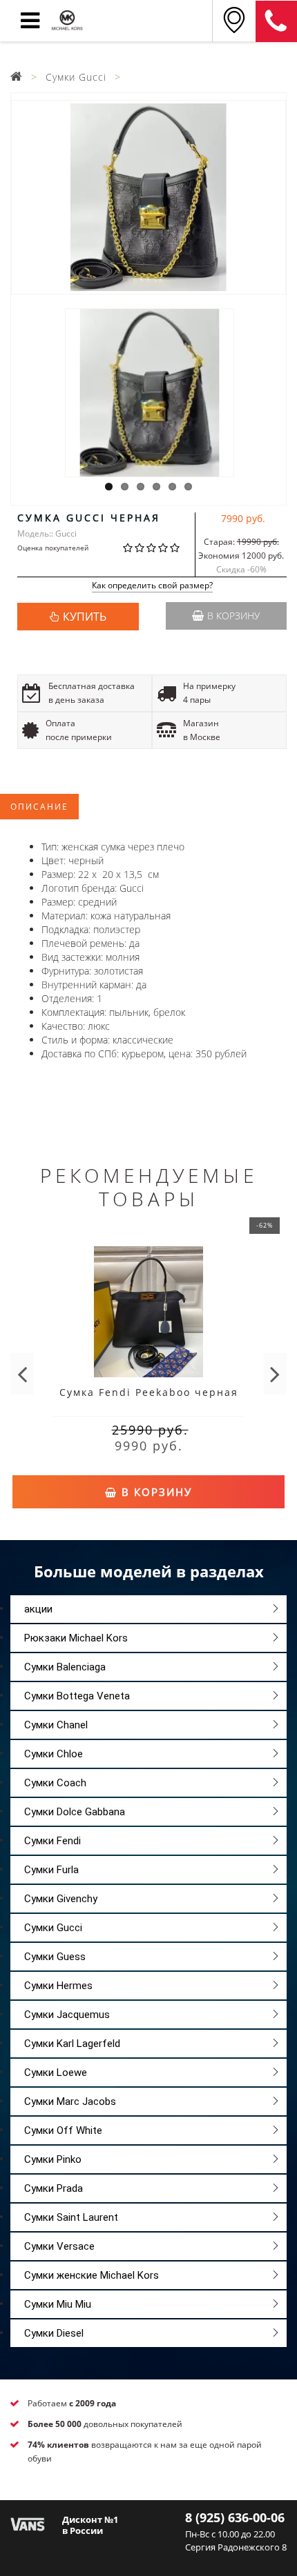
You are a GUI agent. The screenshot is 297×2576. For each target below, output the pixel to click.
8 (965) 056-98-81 (276, 21)
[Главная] (17, 77)
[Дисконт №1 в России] (28, 2523)
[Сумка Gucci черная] (148, 197)
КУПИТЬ (85, 617)
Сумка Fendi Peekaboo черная (149, 1392)
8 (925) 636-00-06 (235, 2517)
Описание (39, 807)
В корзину (233, 616)
